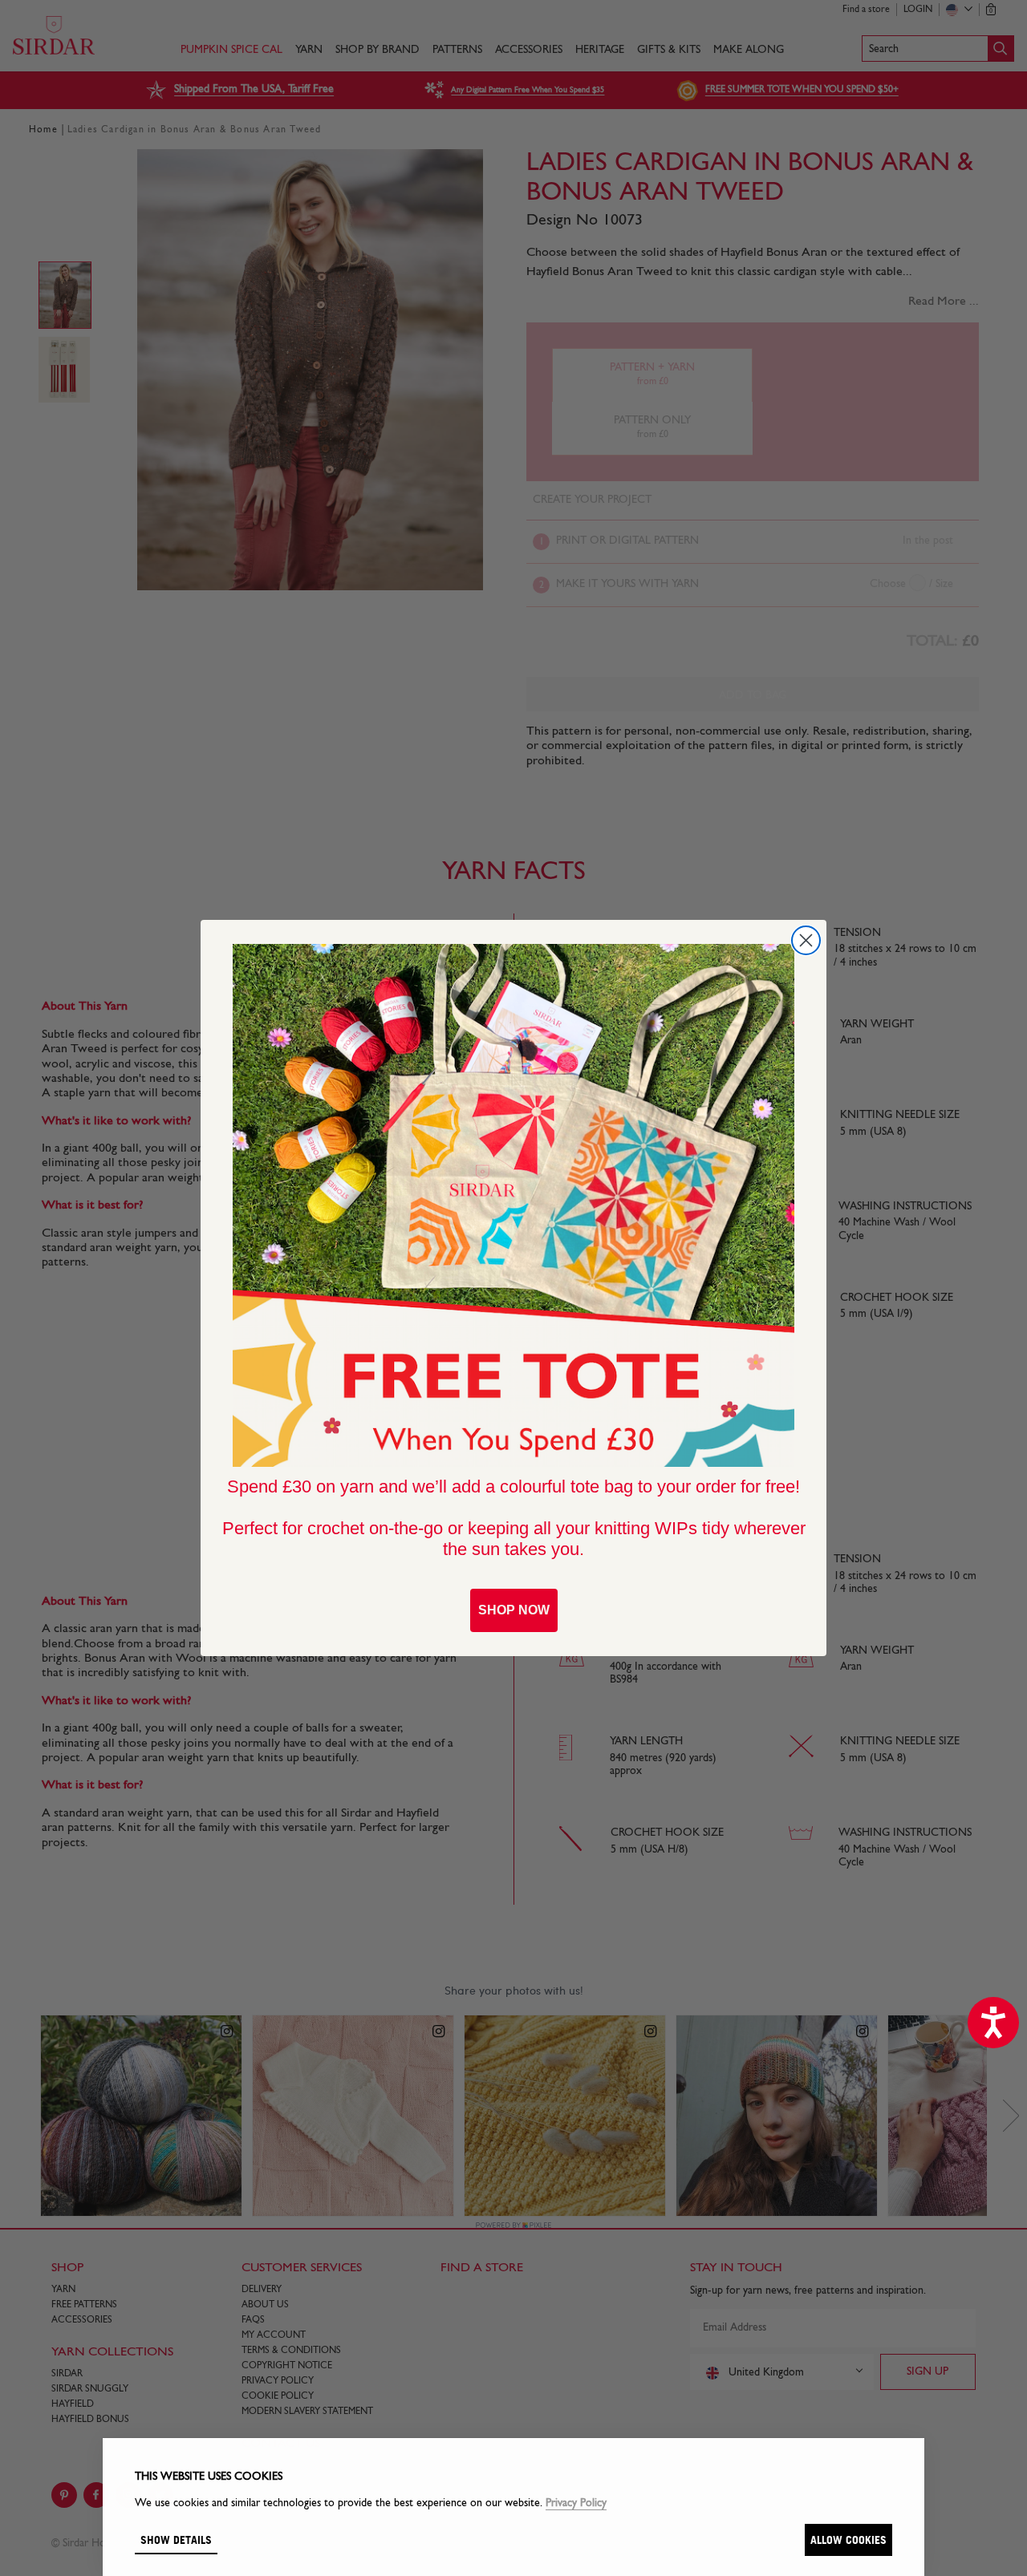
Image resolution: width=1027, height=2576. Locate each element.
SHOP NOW (514, 1610)
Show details (176, 2540)
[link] (513, 1205)
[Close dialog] (806, 940)
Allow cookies (848, 2540)
